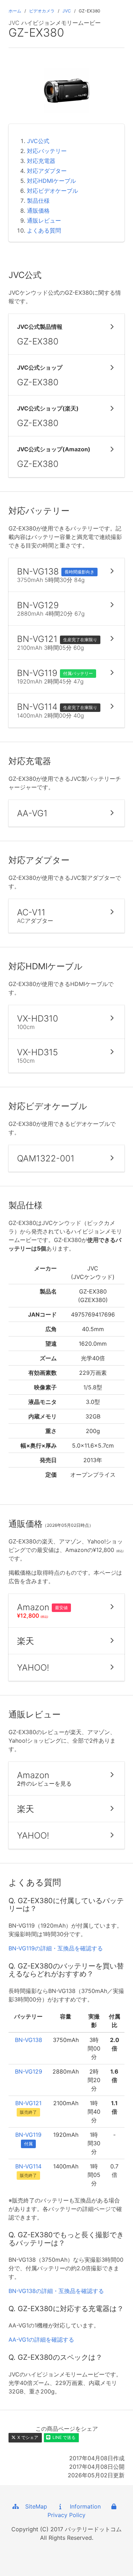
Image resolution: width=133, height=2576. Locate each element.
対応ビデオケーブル (52, 191)
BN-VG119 (28, 2135)
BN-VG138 (29, 2040)
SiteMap (34, 2506)
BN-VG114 (28, 2166)
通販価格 (38, 211)
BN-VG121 (28, 2103)
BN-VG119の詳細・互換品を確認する (56, 1948)
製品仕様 (38, 201)
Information (83, 2506)
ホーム (15, 11)
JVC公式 (38, 141)
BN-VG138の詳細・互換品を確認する (56, 2291)
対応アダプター (47, 171)
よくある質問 (44, 230)
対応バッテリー (47, 151)
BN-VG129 (29, 2071)
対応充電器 (41, 161)
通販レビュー (44, 220)
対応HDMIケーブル (51, 181)
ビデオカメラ (42, 11)
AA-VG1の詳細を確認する (41, 2340)
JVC (67, 11)
